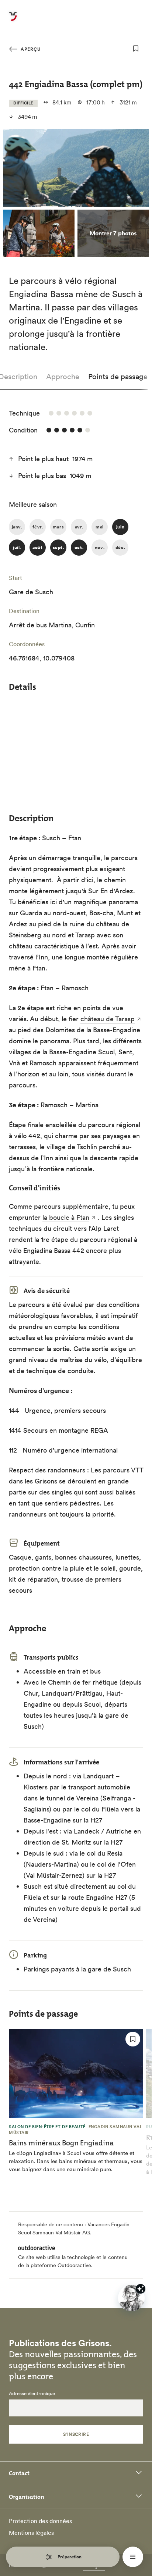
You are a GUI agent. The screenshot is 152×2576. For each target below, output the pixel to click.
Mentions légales (31, 2533)
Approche (63, 377)
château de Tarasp (108, 1019)
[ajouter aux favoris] (136, 49)
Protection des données (40, 2521)
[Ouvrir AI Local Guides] (131, 2298)
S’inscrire (76, 2434)
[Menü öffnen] (133, 2557)
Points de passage (118, 377)
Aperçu (30, 49)
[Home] (13, 21)
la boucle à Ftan (66, 1217)
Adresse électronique (32, 2394)
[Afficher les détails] (141, 2289)
